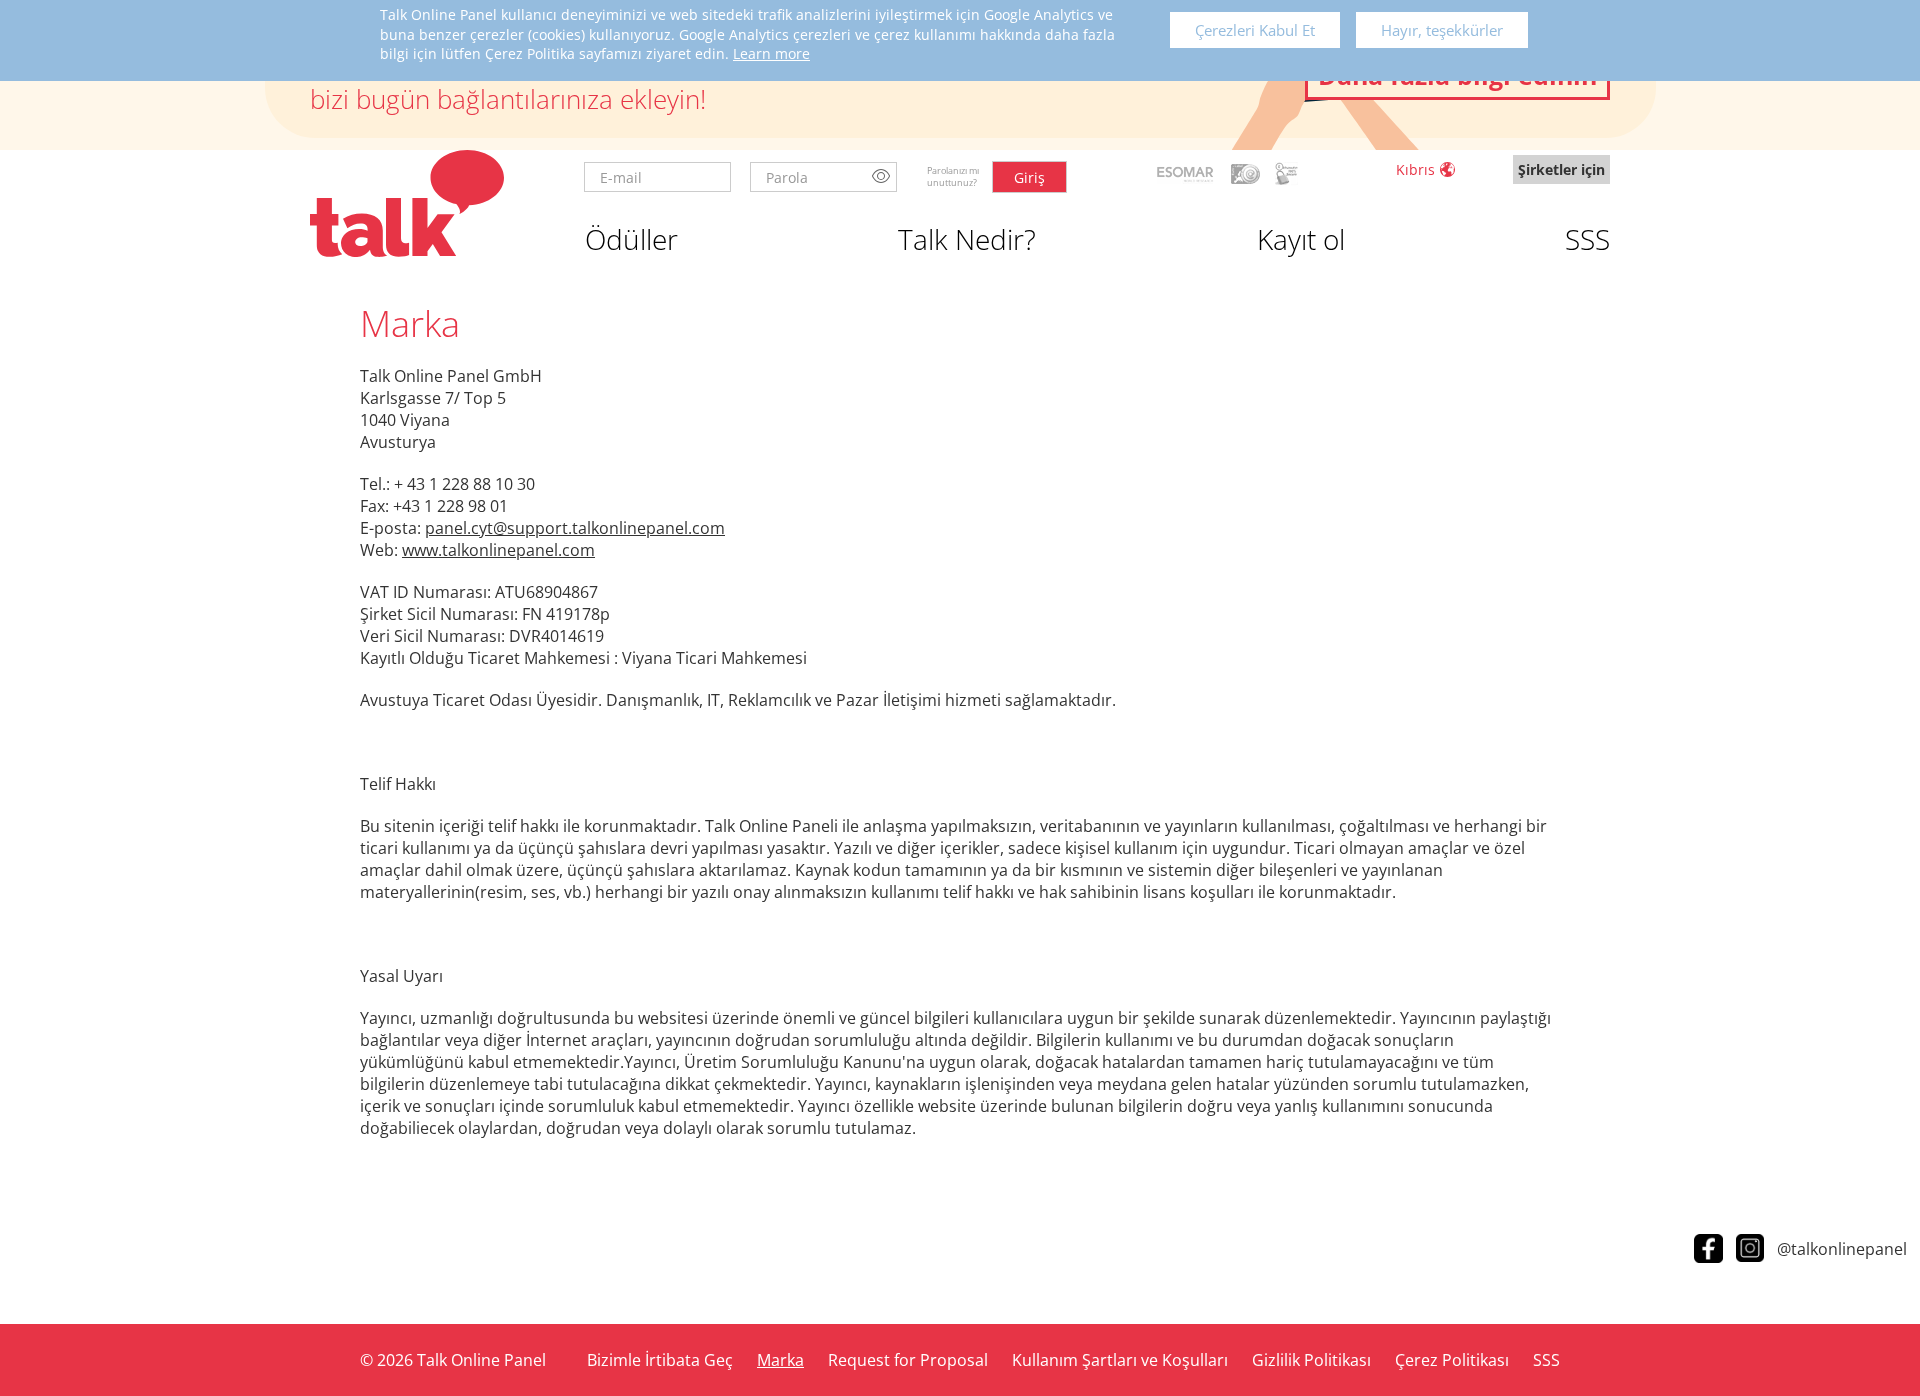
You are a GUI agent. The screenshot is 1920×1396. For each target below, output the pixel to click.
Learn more (771, 53)
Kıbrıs (1415, 169)
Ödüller (631, 239)
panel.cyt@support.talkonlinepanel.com (575, 528)
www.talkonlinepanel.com (498, 550)
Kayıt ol (1301, 239)
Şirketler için (1561, 169)
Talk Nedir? (967, 239)
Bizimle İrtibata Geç (660, 1360)
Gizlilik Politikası (1311, 1360)
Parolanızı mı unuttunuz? (953, 176)
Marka (780, 1360)
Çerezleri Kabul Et (1255, 30)
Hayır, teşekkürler (1442, 30)
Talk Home (407, 203)
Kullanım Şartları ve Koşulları (1120, 1360)
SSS (1587, 239)
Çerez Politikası (1452, 1360)
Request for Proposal (908, 1360)
